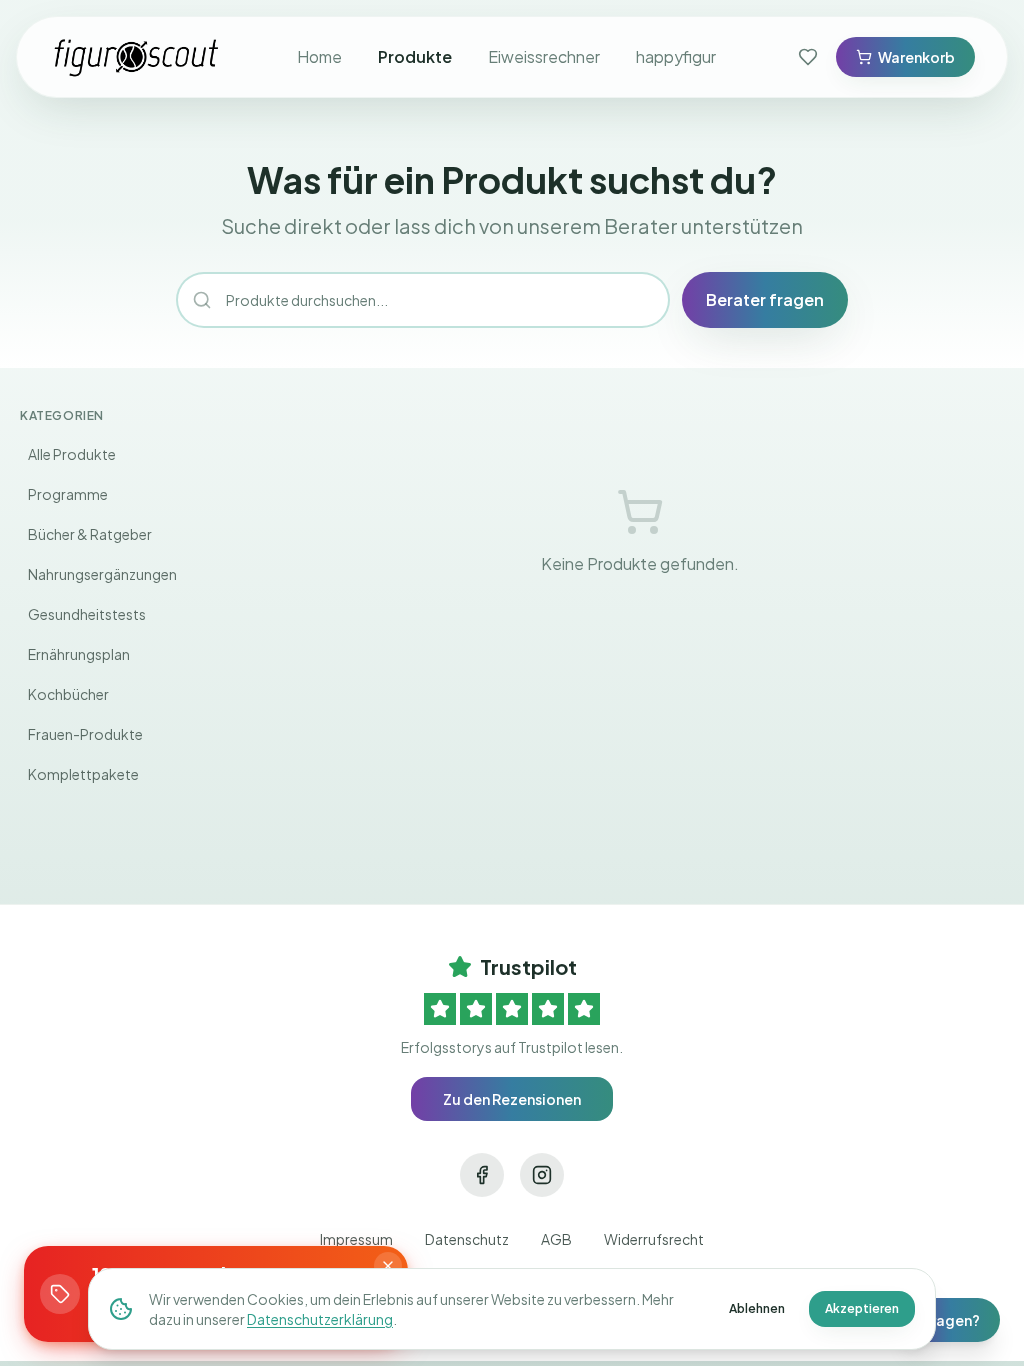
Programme (68, 494)
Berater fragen (765, 299)
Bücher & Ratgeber (90, 534)
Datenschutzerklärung (320, 1319)
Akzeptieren (862, 1308)
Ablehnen (757, 1308)
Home (319, 56)
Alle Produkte (72, 454)
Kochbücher (68, 694)
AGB (556, 1239)
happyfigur (676, 56)
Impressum (356, 1239)
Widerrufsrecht (654, 1239)
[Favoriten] (808, 57)
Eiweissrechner (544, 56)
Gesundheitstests (87, 614)
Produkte (415, 56)
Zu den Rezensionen (512, 1099)
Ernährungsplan (79, 654)
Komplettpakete (83, 774)
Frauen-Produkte (85, 734)
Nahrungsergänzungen (102, 574)
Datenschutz (467, 1239)
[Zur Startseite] (137, 57)
